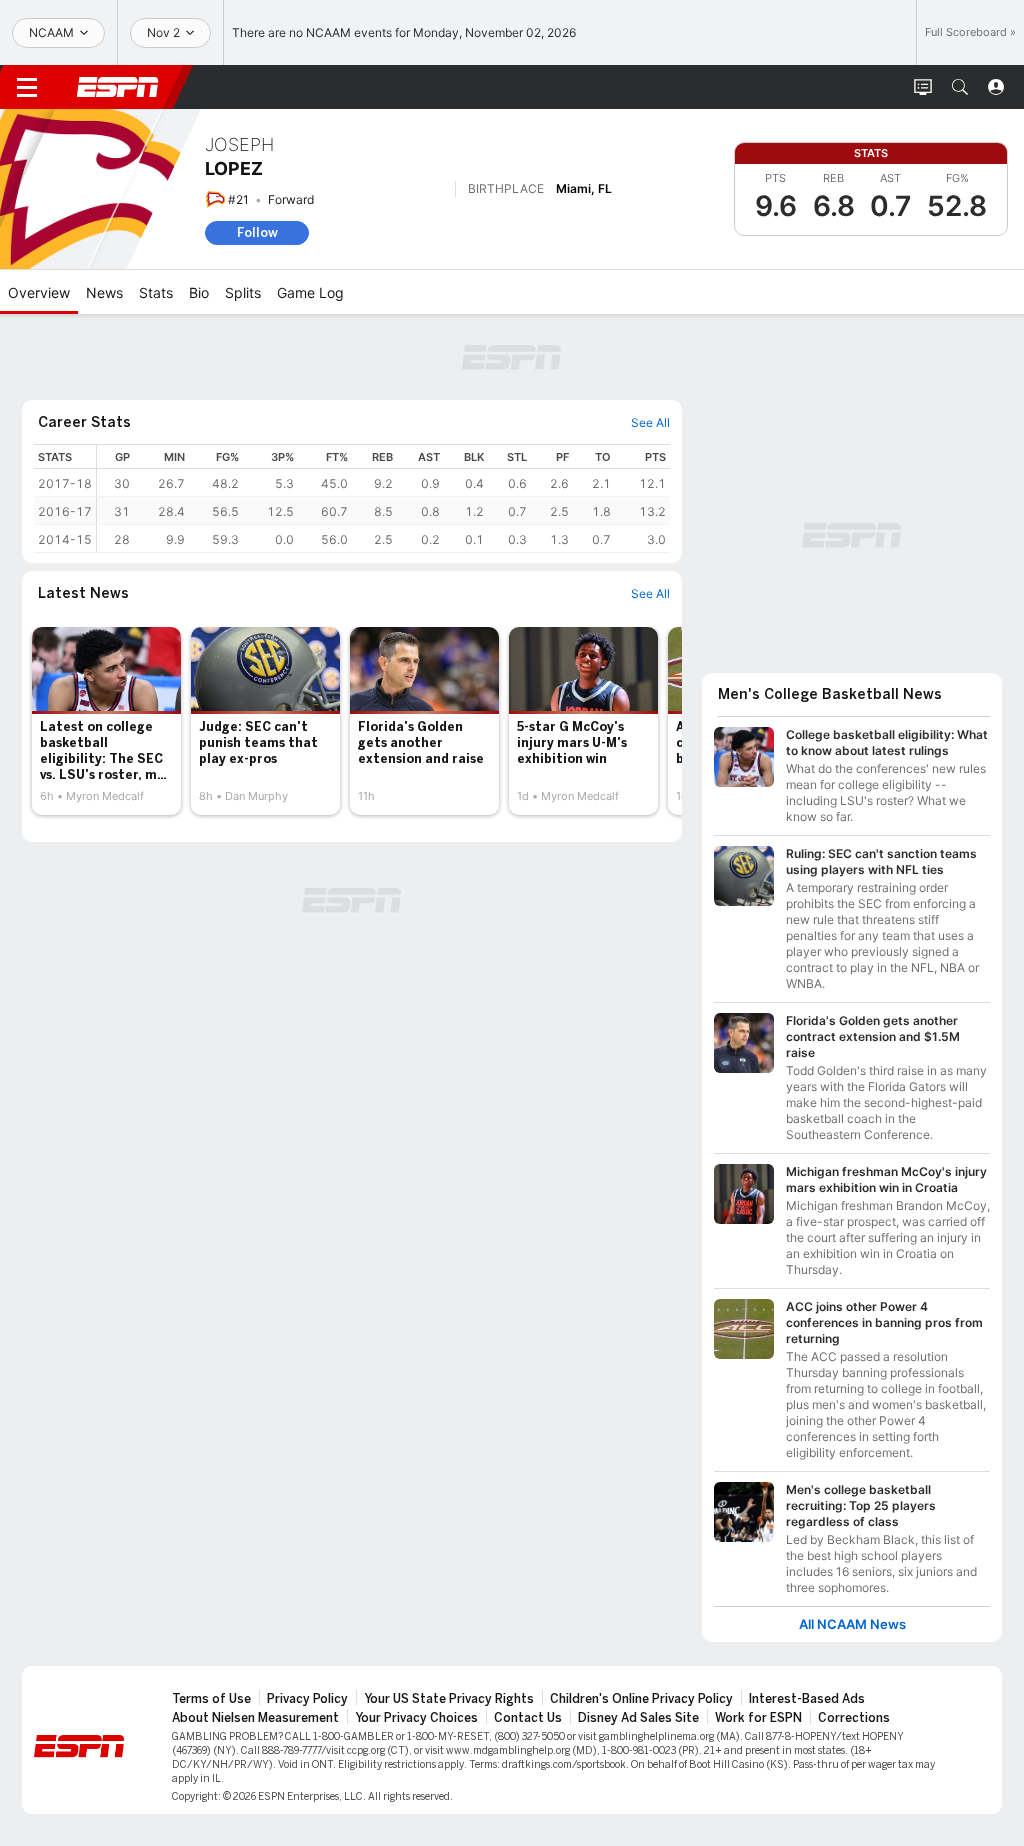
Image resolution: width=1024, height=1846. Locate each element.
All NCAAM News (852, 1624)
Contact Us (528, 1718)
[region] (383, 498)
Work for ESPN (758, 1718)
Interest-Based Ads (807, 1699)
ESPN (118, 87)
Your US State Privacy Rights (449, 1699)
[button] (960, 87)
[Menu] (27, 87)
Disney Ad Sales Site (638, 1718)
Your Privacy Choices (416, 1718)
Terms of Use (211, 1699)
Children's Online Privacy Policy (641, 1699)
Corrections (854, 1718)
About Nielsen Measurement (255, 1718)
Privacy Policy (307, 1699)
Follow (257, 232)
